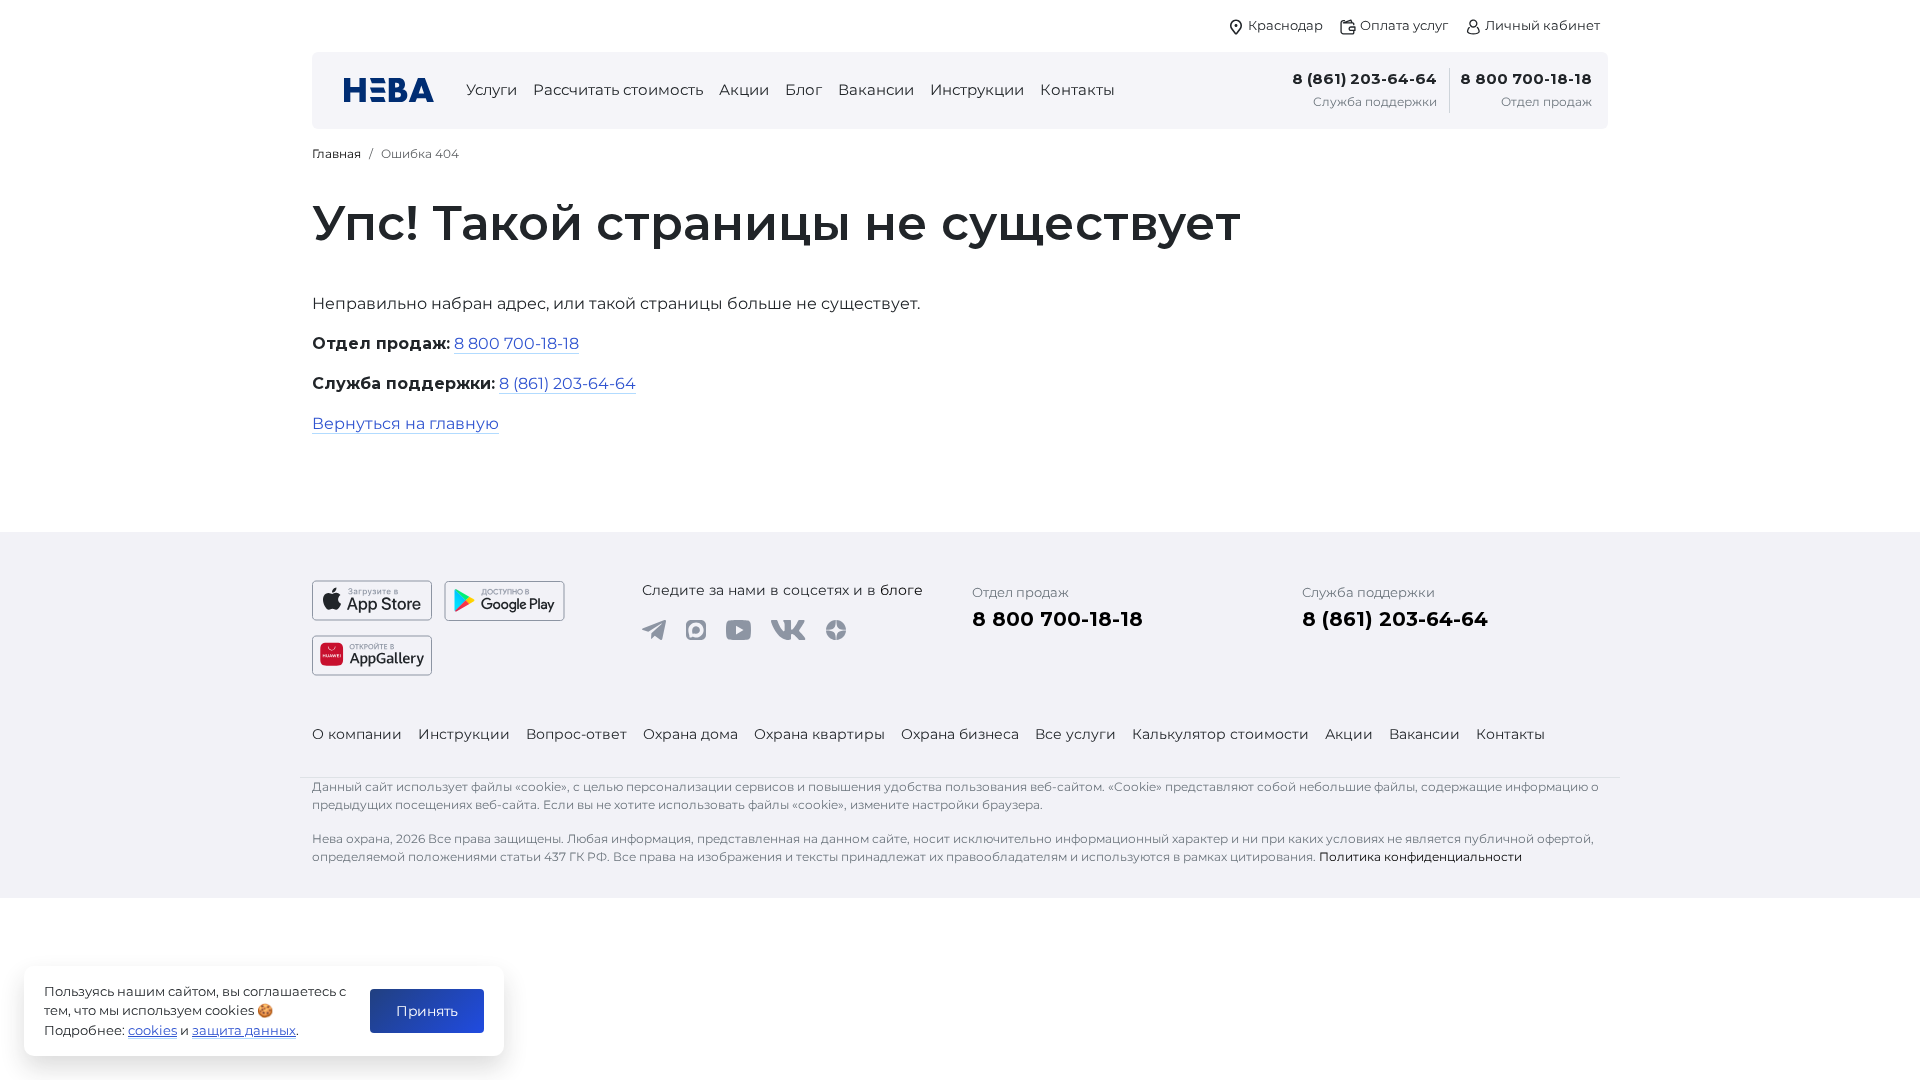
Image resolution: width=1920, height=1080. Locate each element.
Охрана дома (690, 734)
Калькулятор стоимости (1220, 734)
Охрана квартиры (819, 734)
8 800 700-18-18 (1526, 78)
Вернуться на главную (405, 423)
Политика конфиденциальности (1420, 856)
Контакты (1077, 89)
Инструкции (977, 89)
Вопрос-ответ (576, 734)
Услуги (491, 89)
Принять (427, 1011)
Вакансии (876, 89)
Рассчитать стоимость (618, 89)
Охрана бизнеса (960, 734)
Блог (803, 89)
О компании (357, 734)
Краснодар (1284, 25)
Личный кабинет (1541, 25)
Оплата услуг (1402, 25)
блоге (901, 590)
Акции (744, 89)
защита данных (244, 1030)
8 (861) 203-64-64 (1364, 78)
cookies (152, 1030)
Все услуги (1075, 734)
